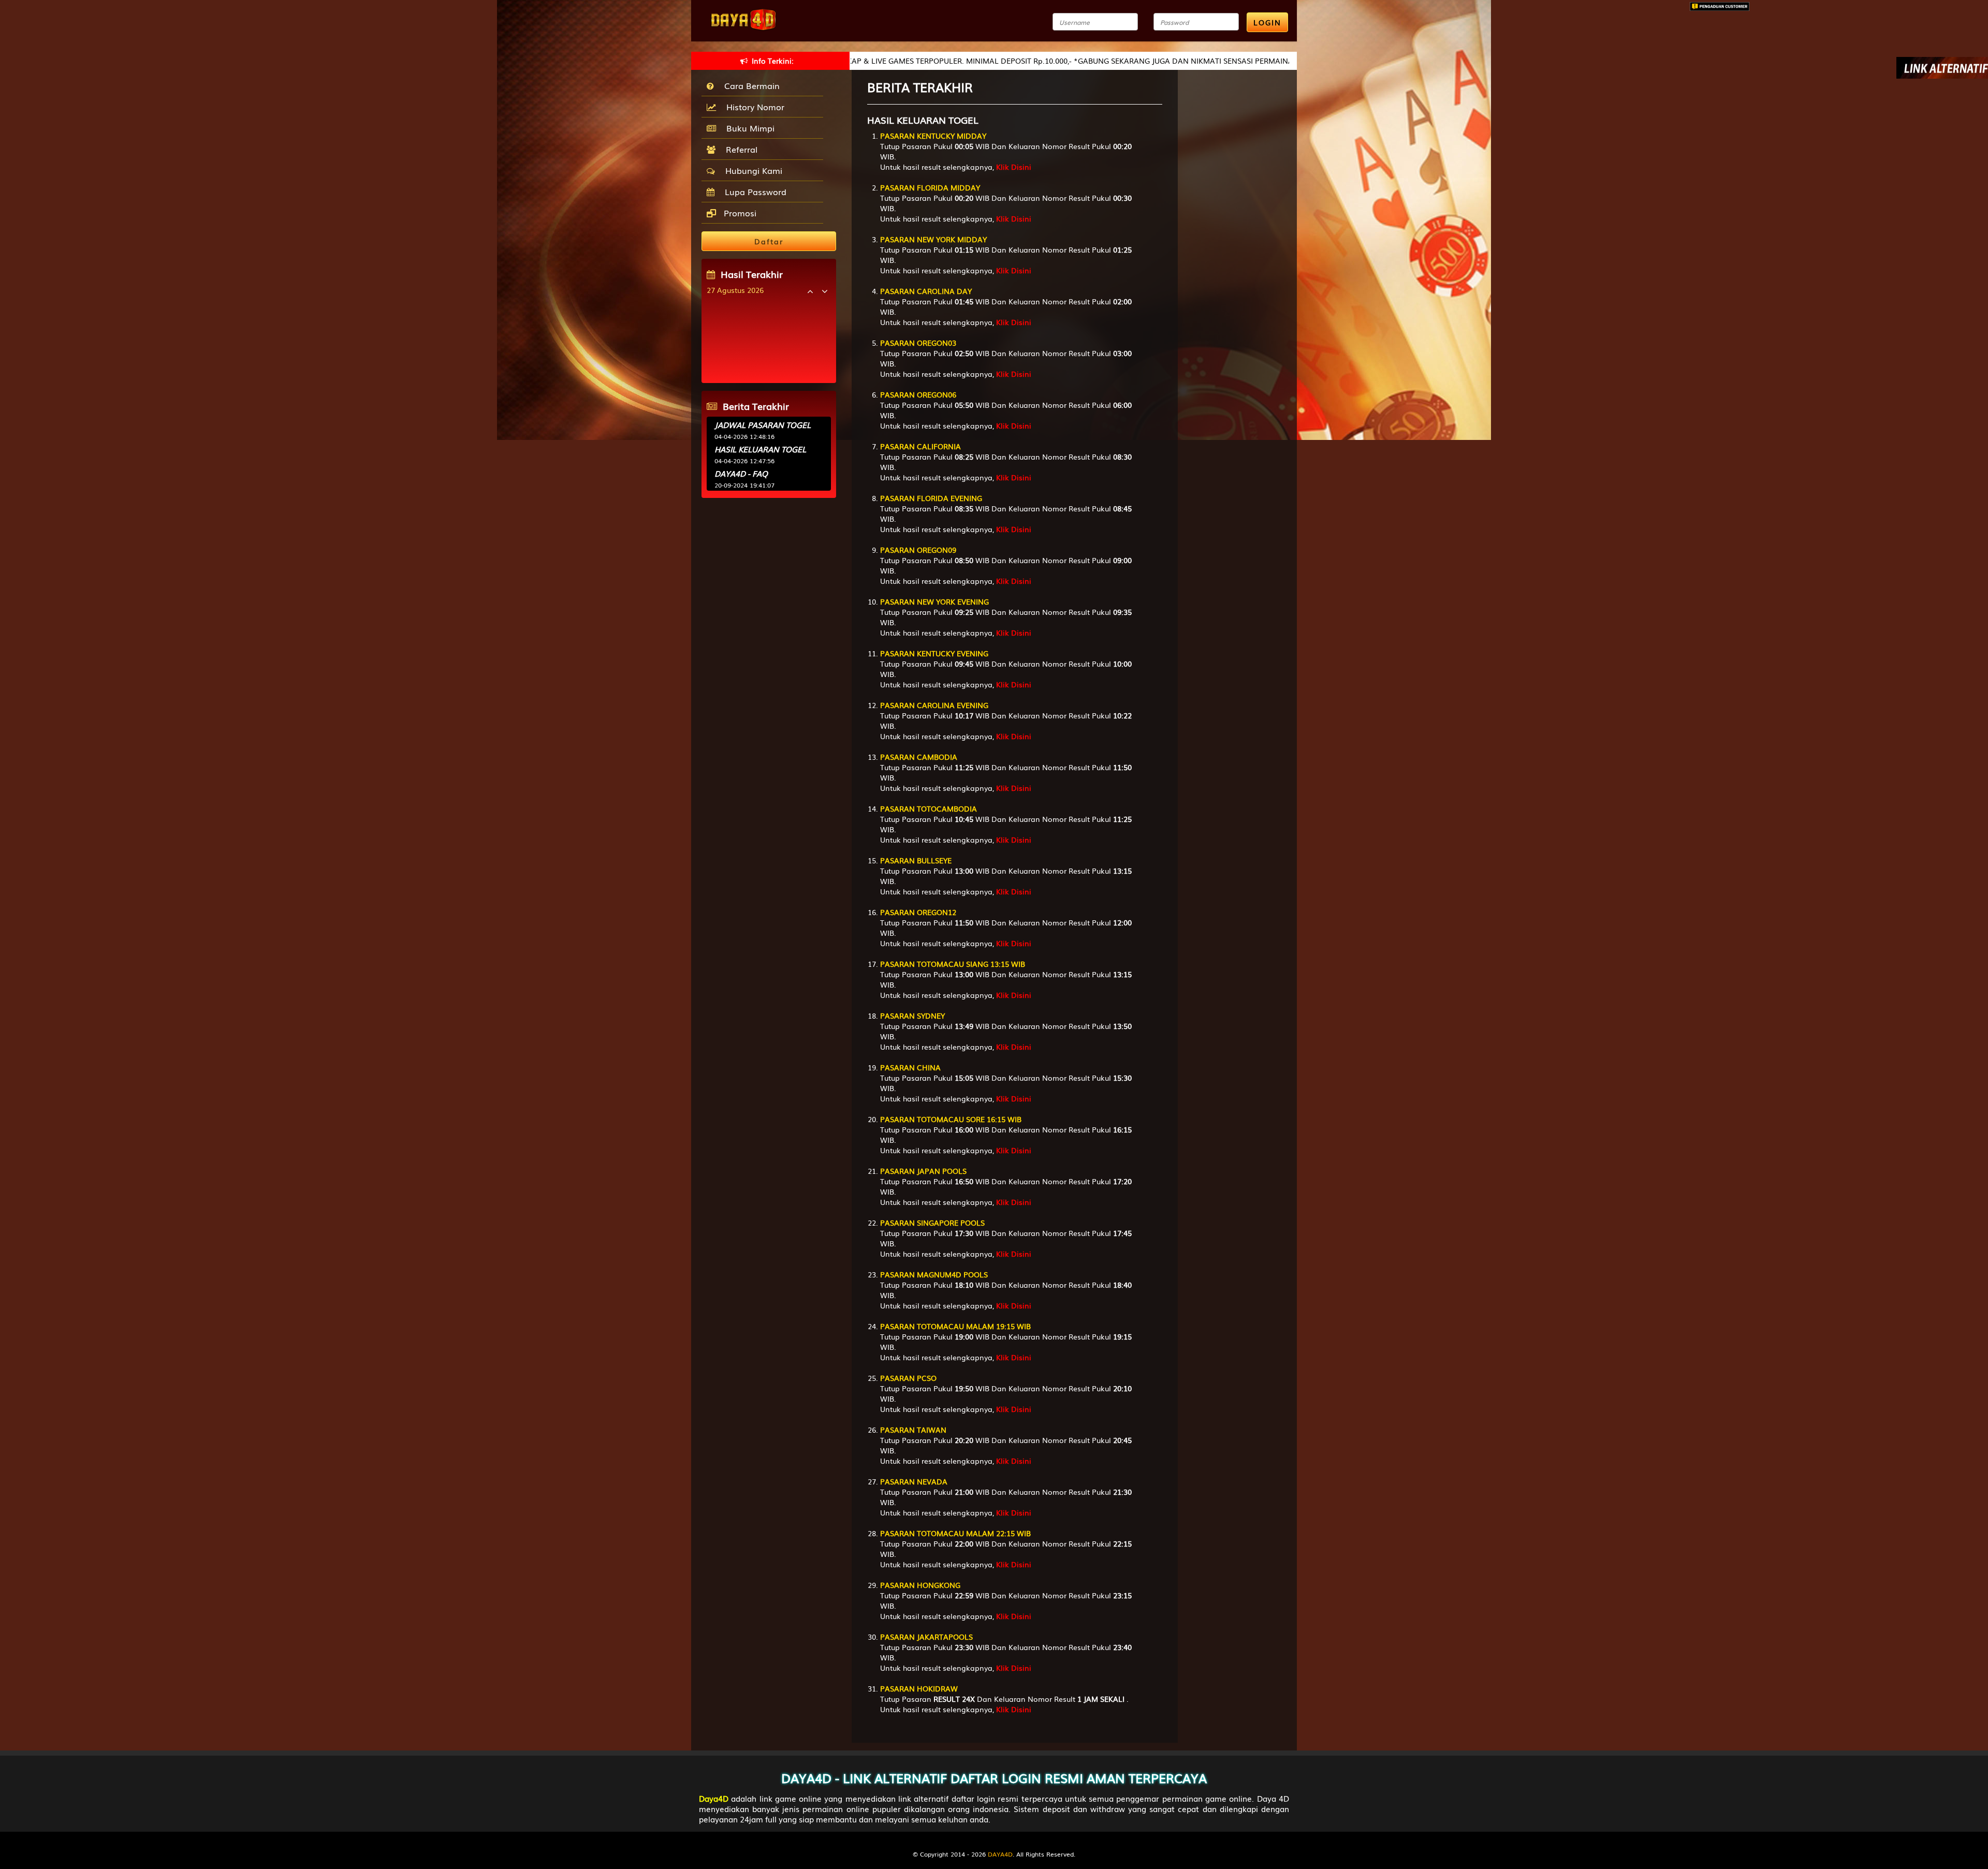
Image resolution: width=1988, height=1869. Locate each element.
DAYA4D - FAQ (741, 473)
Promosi (739, 213)
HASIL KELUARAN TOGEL (760, 449)
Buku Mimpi (748, 128)
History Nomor (753, 107)
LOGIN (1267, 22)
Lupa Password (753, 192)
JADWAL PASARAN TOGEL (763, 424)
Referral (739, 149)
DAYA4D (1000, 1854)
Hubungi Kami (751, 170)
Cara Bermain (749, 85)
